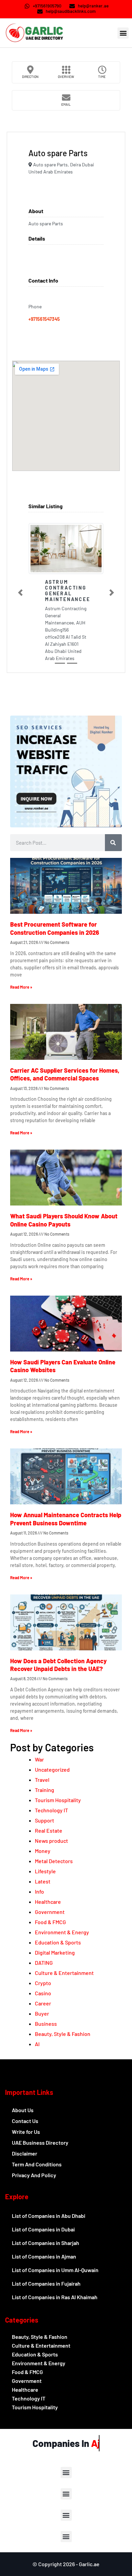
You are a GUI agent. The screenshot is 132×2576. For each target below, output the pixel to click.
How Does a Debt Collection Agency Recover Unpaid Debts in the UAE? (58, 1665)
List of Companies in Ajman (44, 2256)
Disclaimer (25, 2153)
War (39, 1759)
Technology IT (51, 1810)
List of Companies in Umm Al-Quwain (55, 2270)
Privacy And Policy (34, 2175)
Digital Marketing (55, 1952)
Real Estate (49, 1830)
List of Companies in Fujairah (46, 2283)
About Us (23, 2110)
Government (50, 1912)
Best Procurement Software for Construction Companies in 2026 (55, 928)
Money (43, 1851)
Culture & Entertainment (64, 1973)
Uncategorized (52, 1769)
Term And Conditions (37, 2164)
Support (45, 1820)
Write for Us (26, 2132)
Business (46, 2024)
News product (51, 1841)
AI (37, 2044)
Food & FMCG (50, 1922)
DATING (44, 1963)
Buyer (42, 2013)
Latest (43, 1881)
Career (43, 2003)
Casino (43, 1993)
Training (45, 1790)
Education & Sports (58, 1942)
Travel (42, 1780)
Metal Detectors (54, 1861)
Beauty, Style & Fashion (63, 2034)
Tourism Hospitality (58, 1800)
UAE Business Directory (40, 2142)
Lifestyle (45, 1871)
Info (39, 1891)
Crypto (43, 1983)
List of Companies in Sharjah (46, 2243)
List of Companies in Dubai (43, 2229)
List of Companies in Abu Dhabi (49, 2216)
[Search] (113, 843)
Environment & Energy (62, 1932)
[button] (123, 33)
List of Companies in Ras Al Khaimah (55, 2297)
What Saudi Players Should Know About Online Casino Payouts (64, 1220)
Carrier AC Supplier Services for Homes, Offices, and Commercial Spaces (65, 1074)
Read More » (21, 987)
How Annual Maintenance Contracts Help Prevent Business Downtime (66, 1519)
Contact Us (25, 2121)
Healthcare (48, 1902)
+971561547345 (44, 319)
